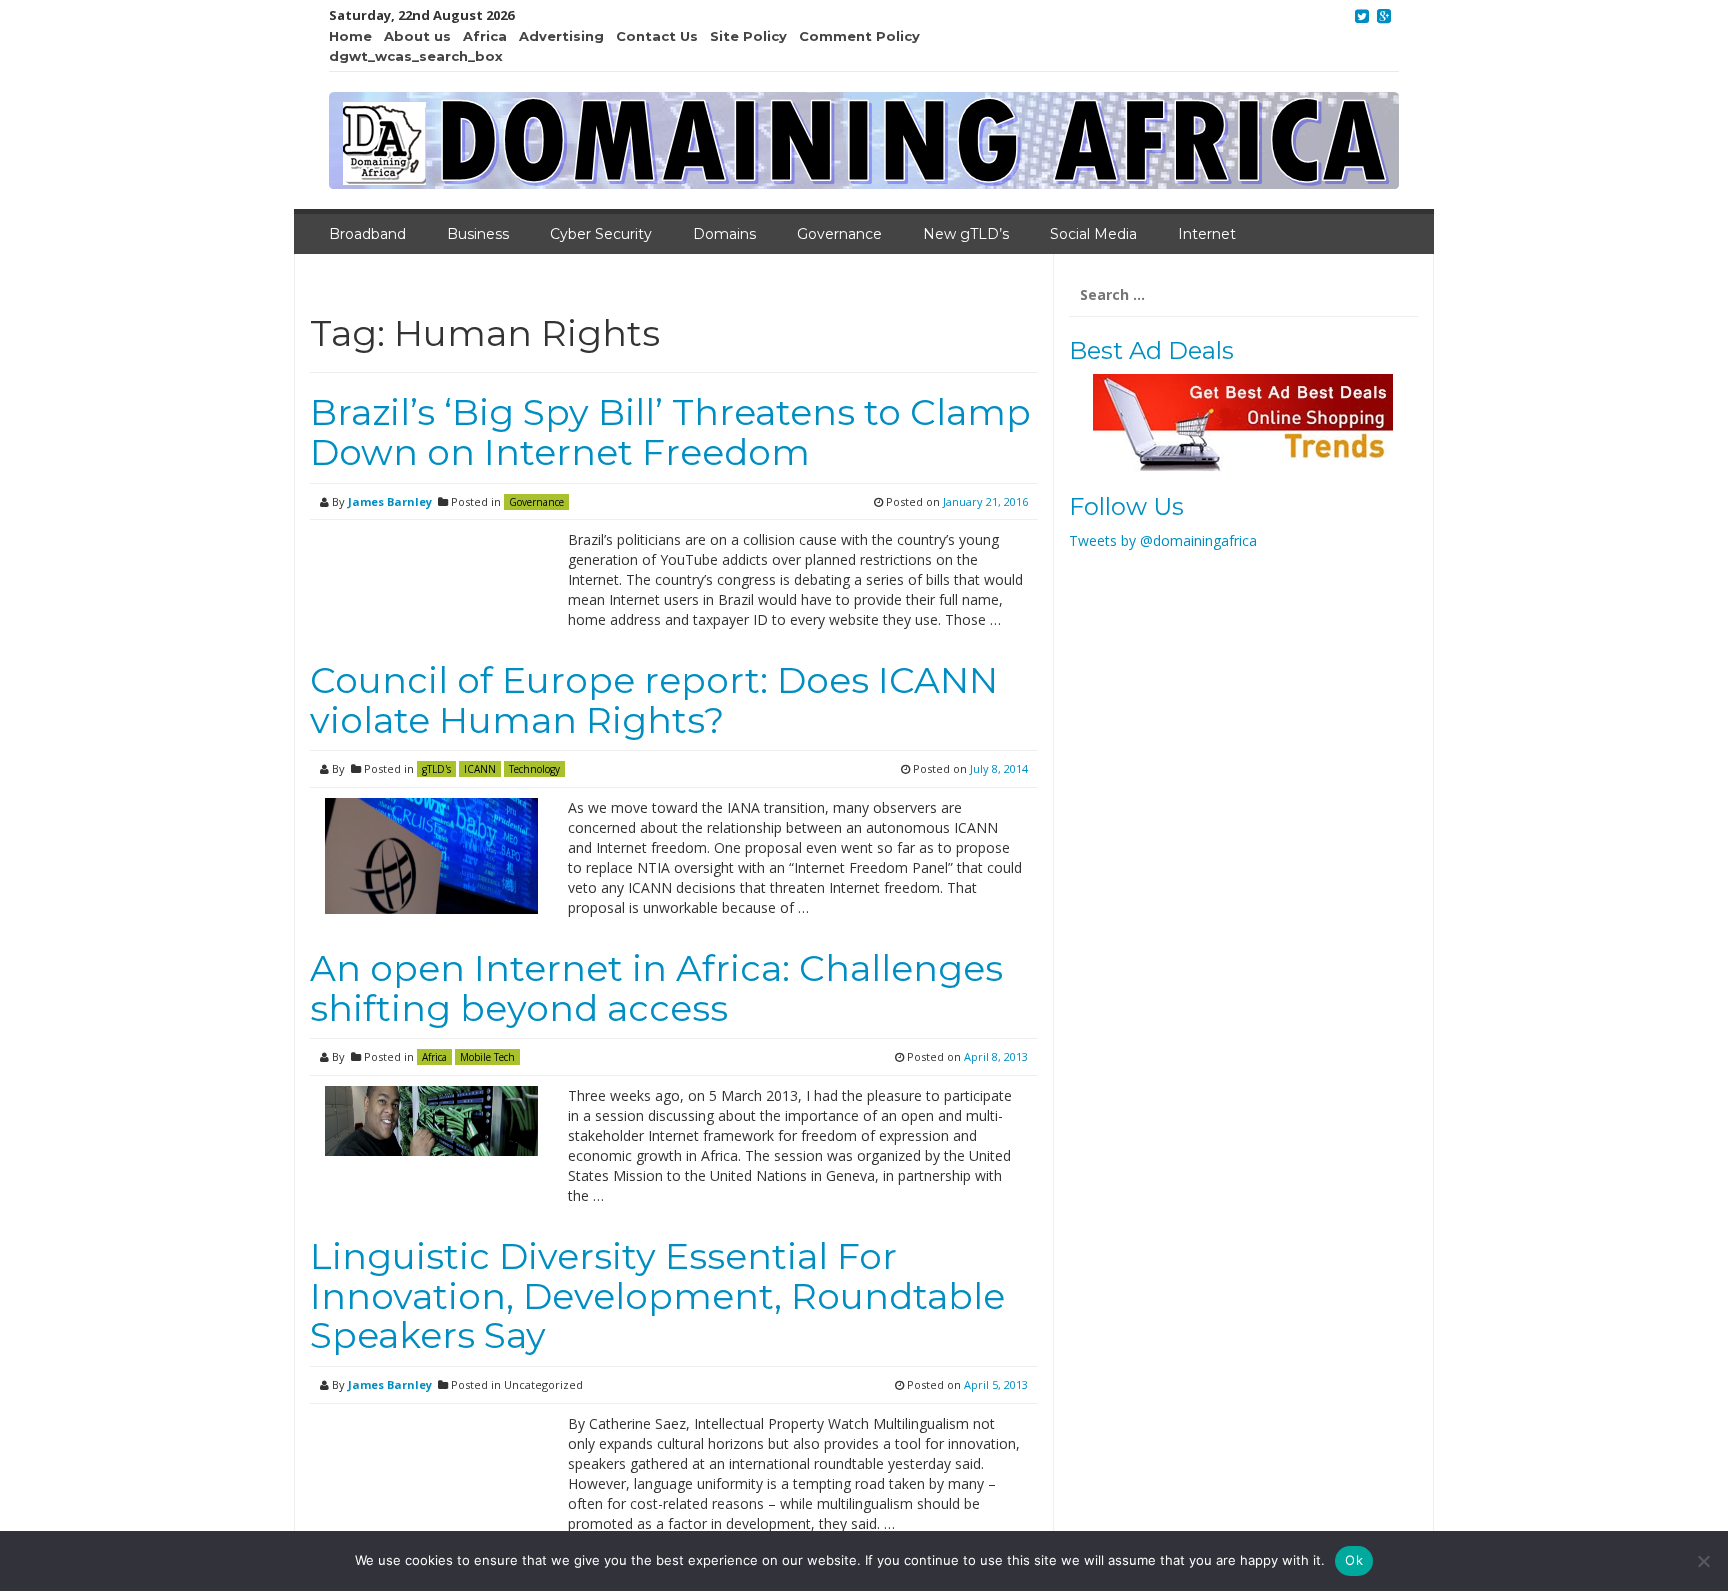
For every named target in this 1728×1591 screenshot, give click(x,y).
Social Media (1093, 234)
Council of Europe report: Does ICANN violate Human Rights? (654, 700)
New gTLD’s (966, 234)
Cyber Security (601, 234)
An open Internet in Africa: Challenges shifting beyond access (656, 988)
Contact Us (657, 36)
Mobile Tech (487, 1057)
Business (478, 234)
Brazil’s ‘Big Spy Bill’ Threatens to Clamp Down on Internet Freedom (670, 432)
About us (417, 36)
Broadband (367, 234)
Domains (724, 234)
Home (350, 36)
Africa (485, 36)
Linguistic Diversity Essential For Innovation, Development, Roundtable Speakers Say (657, 1295)
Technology (534, 769)
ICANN (480, 769)
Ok (1354, 1560)
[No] (1703, 1561)
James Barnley (390, 501)
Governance (839, 234)
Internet (1207, 234)
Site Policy (748, 36)
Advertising (561, 36)
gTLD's (436, 769)
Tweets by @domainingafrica (1163, 540)
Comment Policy (859, 36)
